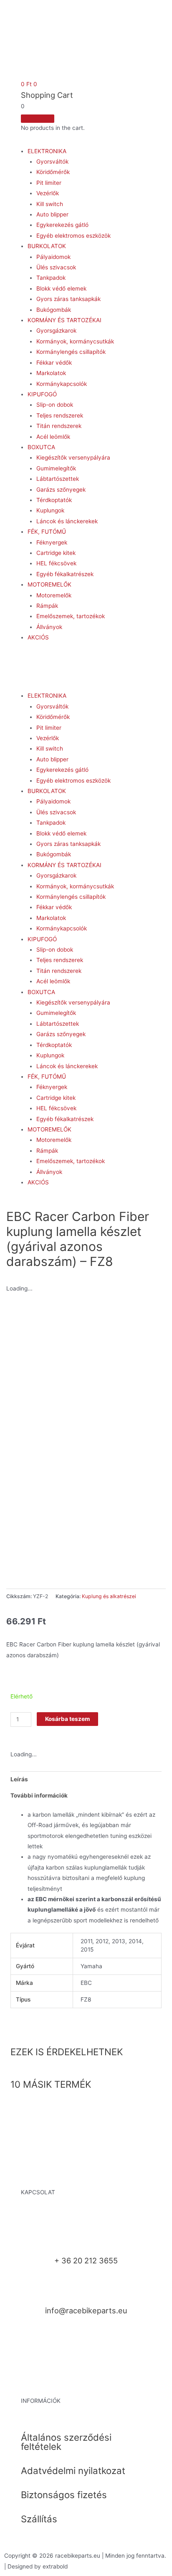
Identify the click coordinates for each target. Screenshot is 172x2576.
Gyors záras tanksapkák (68, 299)
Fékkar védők (54, 363)
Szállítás (39, 2519)
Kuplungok (50, 510)
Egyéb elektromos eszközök (73, 236)
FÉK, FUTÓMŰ (47, 532)
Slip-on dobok (55, 405)
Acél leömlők (53, 437)
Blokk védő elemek (61, 288)
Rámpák (47, 606)
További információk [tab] (39, 1795)
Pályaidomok (53, 257)
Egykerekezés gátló (62, 225)
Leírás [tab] (19, 1779)
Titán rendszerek (59, 426)
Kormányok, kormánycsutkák (75, 341)
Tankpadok (51, 278)
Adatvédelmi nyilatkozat (73, 2470)
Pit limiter (49, 183)
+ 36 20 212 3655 (86, 2260)
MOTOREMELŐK (49, 584)
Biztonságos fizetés (64, 2495)
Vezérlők (48, 193)
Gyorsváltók (52, 162)
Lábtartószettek (58, 479)
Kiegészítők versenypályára (73, 458)
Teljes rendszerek (60, 415)
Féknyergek (52, 542)
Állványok (49, 627)
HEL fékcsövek (56, 563)
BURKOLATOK (47, 246)
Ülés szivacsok (56, 267)
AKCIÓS (38, 637)
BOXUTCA (41, 447)
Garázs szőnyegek (61, 490)
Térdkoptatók (54, 500)
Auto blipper (52, 214)
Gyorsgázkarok (56, 331)
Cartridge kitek (56, 553)
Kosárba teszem (67, 1719)
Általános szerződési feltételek (66, 2442)
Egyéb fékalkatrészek (65, 574)
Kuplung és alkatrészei (109, 1596)
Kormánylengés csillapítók (71, 352)
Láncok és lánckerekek (67, 521)
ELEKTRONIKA (47, 151)
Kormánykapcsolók (62, 384)
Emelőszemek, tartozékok (71, 616)
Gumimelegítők (56, 468)
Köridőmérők (53, 172)
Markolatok (51, 373)
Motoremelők (54, 595)
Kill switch (50, 204)
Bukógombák (54, 310)
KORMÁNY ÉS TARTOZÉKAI (64, 320)
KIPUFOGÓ (42, 394)
